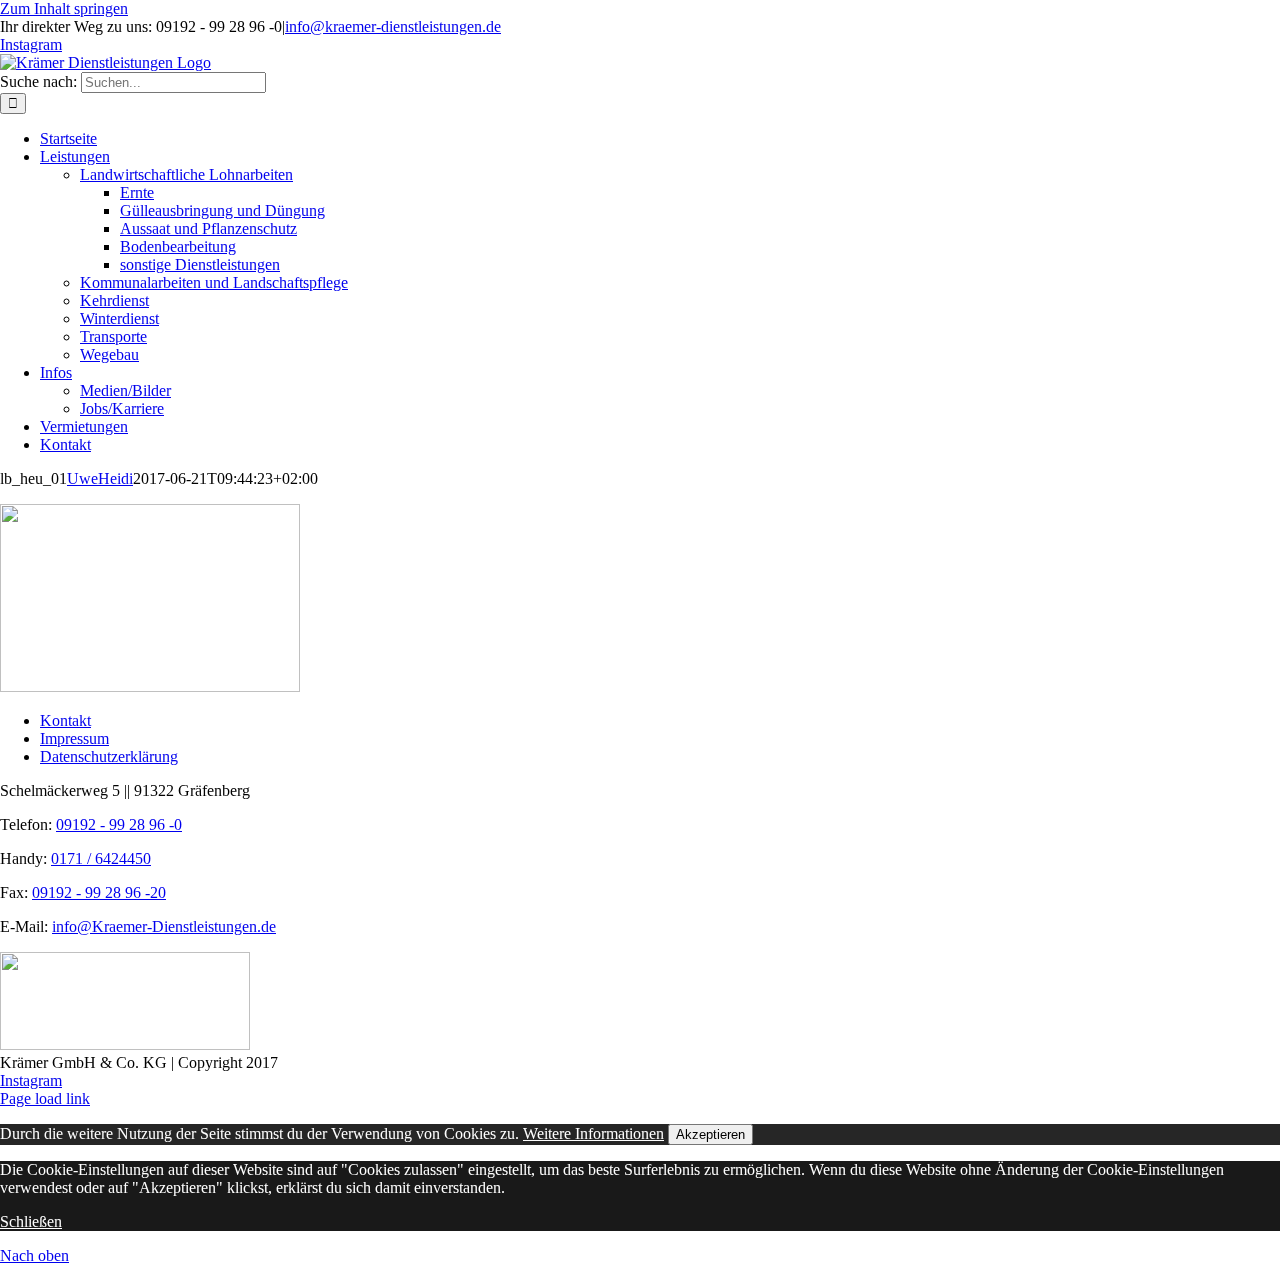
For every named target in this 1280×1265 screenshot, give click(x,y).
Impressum (74, 738)
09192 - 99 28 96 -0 (119, 824)
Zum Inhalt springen (64, 8)
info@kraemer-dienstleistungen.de (393, 26)
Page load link (45, 1098)
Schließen (31, 1221)
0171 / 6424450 (101, 858)
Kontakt (65, 720)
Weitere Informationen (593, 1133)
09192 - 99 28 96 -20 (99, 892)
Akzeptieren (710, 1134)
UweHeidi (100, 478)
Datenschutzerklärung (109, 756)
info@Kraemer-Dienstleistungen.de (164, 926)
